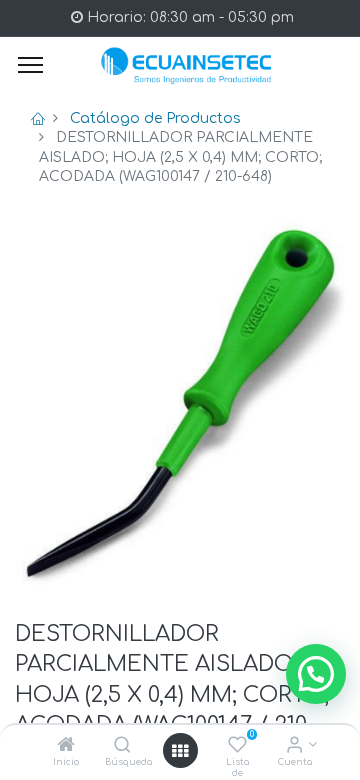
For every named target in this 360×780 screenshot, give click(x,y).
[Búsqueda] (122, 746)
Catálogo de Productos (155, 118)
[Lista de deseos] (237, 746)
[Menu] (30, 65)
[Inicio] (66, 746)
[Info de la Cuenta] (294, 746)
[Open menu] (180, 751)
